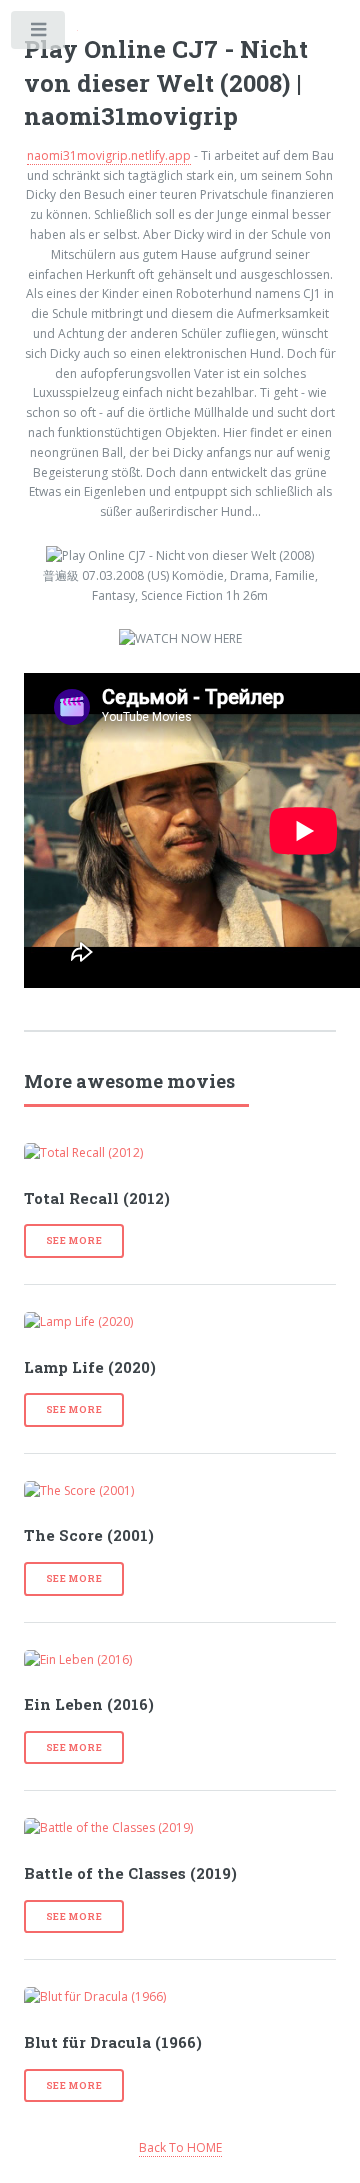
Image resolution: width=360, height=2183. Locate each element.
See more (74, 1240)
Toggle (39, 34)
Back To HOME (180, 2147)
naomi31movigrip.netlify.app (109, 155)
